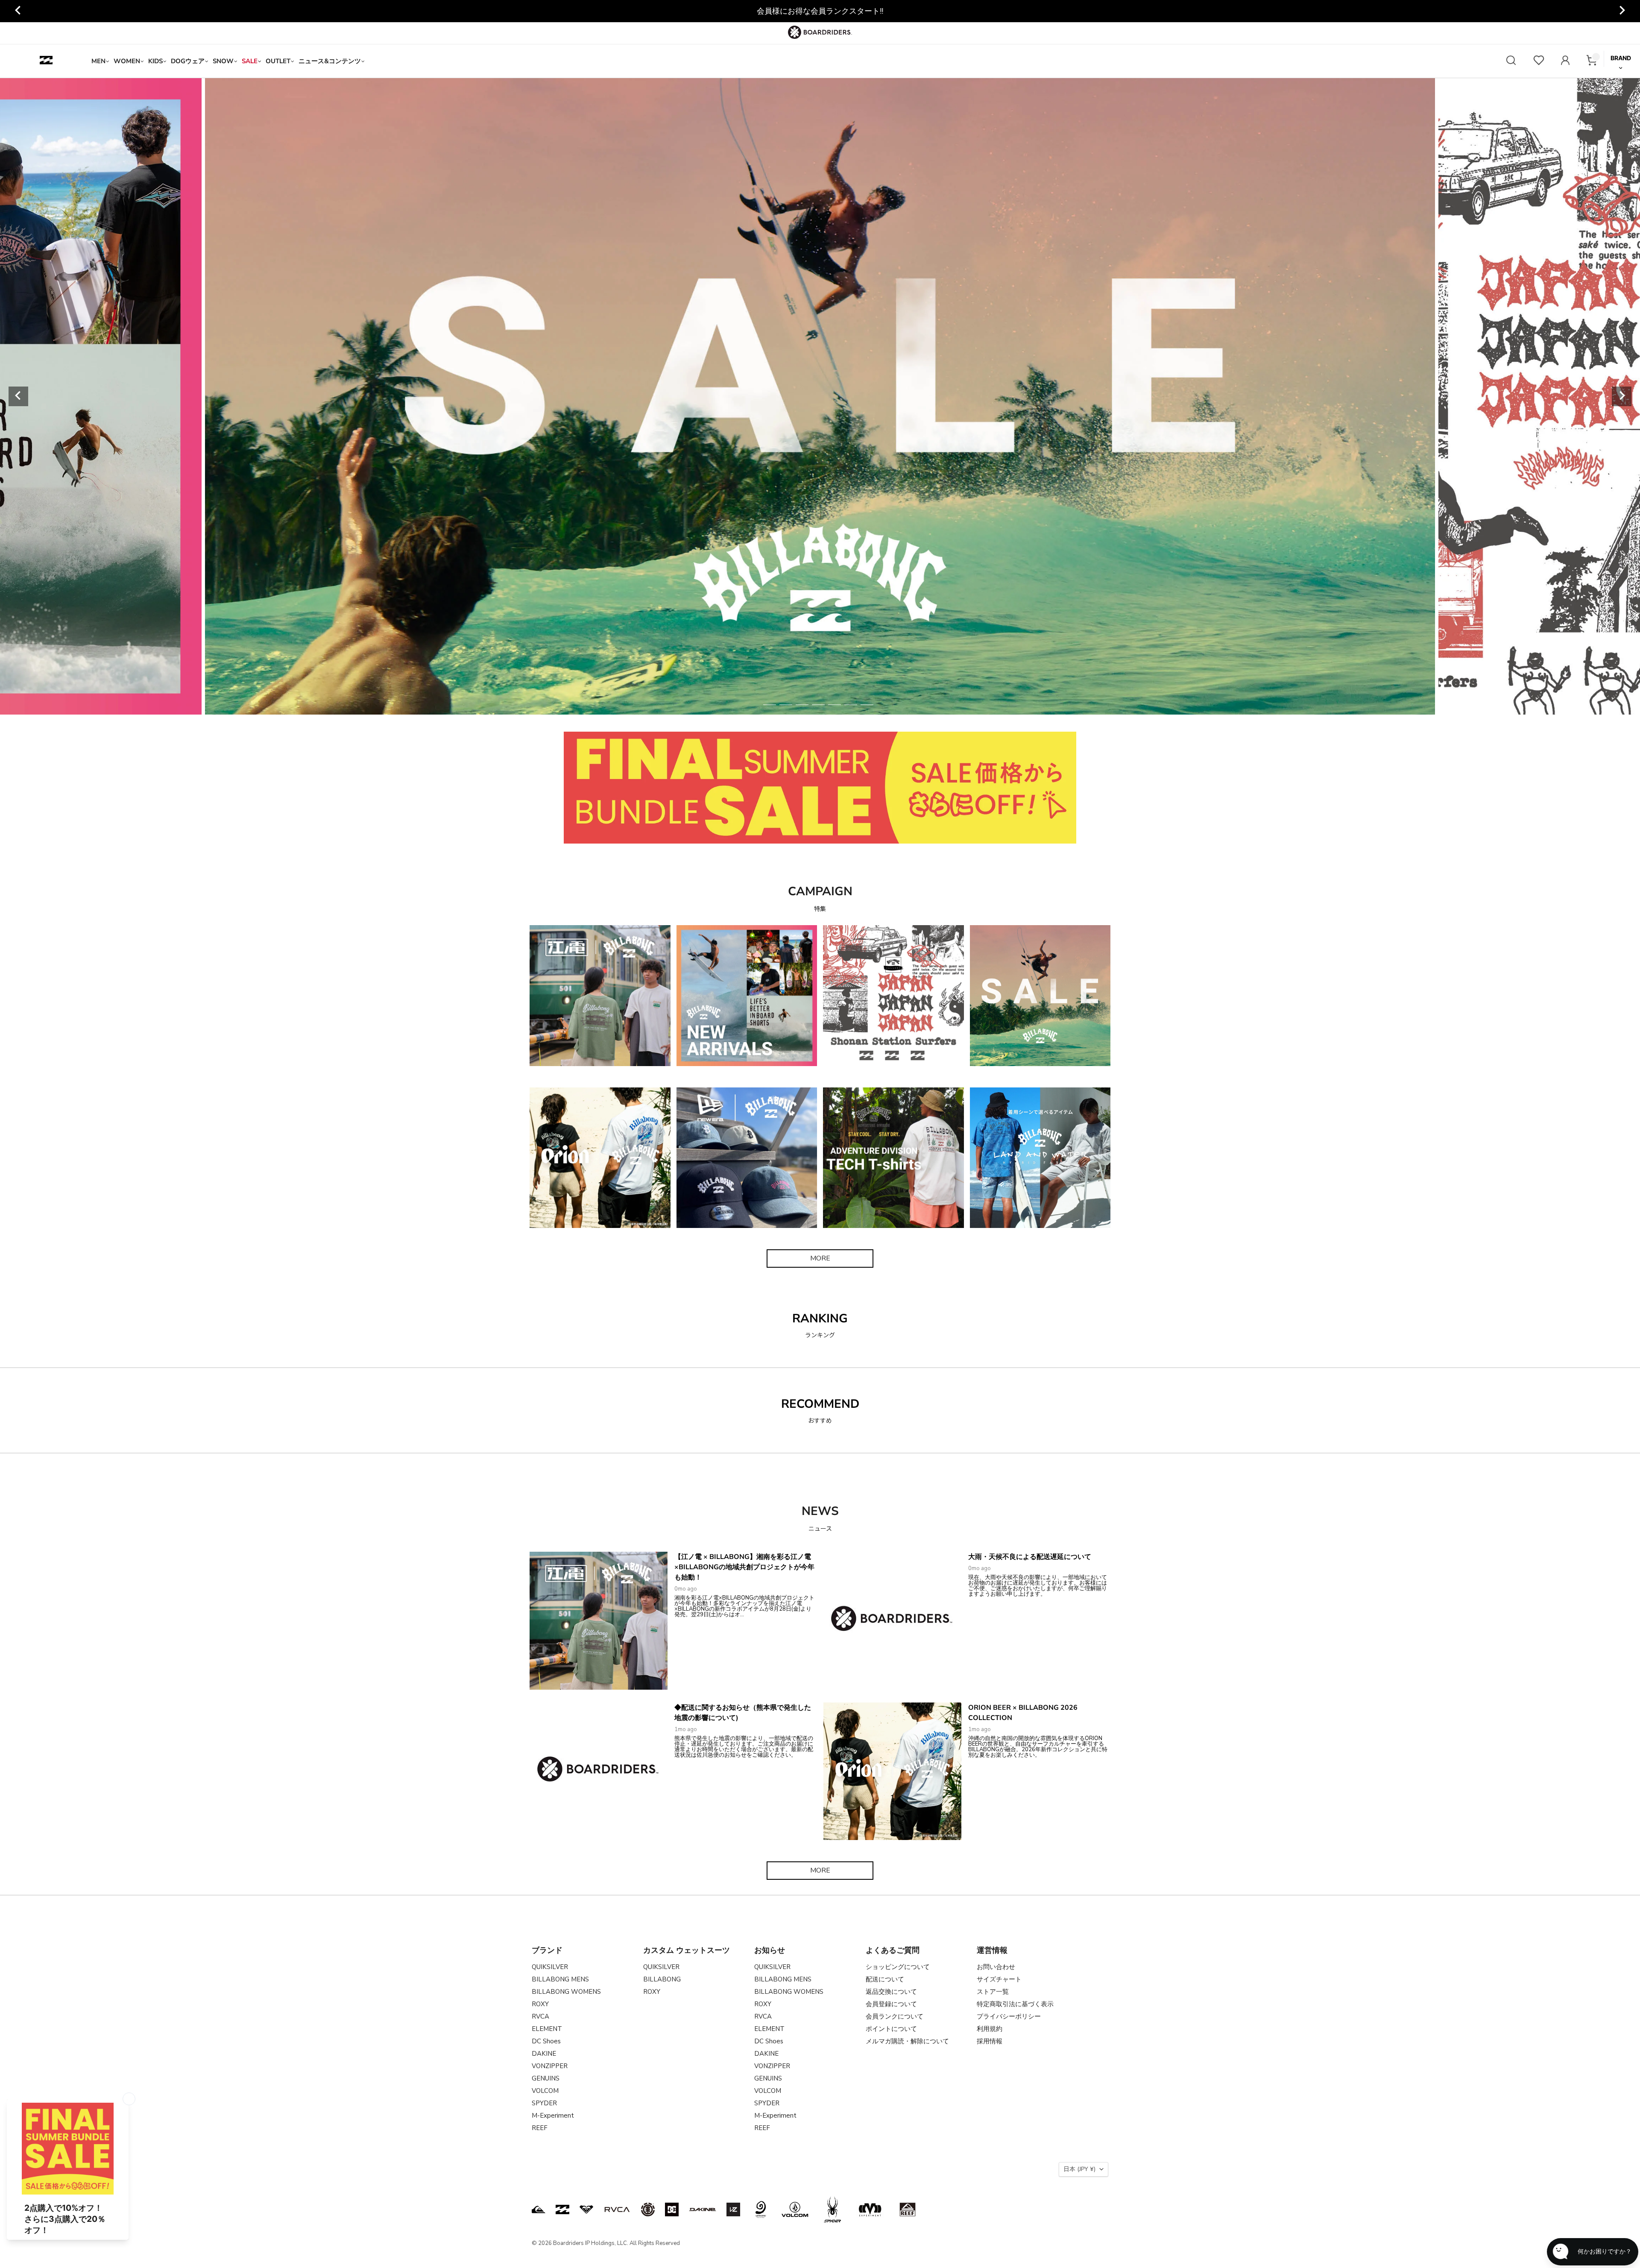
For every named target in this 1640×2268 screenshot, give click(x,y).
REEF (540, 2128)
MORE (820, 1258)
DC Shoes (546, 2041)
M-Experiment (553, 2116)
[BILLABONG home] (46, 61)
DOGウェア (188, 61)
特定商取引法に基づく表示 (1015, 2004)
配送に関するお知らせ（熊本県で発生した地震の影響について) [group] (820, 11)
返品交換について (891, 1992)
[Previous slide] (18, 396)
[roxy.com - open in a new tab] (586, 2209)
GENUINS (546, 2078)
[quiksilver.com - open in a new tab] (539, 2209)
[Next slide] (1622, 11)
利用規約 (990, 2029)
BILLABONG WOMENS (566, 1992)
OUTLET (278, 61)
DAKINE (544, 2054)
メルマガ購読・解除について (907, 2041)
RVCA (540, 2016)
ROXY (540, 2004)
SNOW (223, 61)
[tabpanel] (820, 396)
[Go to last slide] (18, 11)
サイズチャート (999, 1979)
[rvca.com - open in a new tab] (617, 2209)
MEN (98, 61)
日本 (1079, 2169)
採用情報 (990, 2041)
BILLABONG (662, 1979)
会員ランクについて (895, 2016)
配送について (885, 1979)
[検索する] (1511, 61)
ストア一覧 (993, 1992)
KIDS (155, 61)
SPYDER (544, 2103)
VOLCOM (545, 2091)
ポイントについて (891, 2029)
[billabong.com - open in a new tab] (562, 2209)
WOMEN (127, 61)
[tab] (770, 705)
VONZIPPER (550, 2066)
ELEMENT (547, 2029)
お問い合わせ (996, 1967)
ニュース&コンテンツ (330, 61)
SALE (250, 61)
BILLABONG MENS (560, 1979)
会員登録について (891, 2004)
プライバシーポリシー (1009, 2016)
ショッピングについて (898, 1967)
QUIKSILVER (550, 1967)
